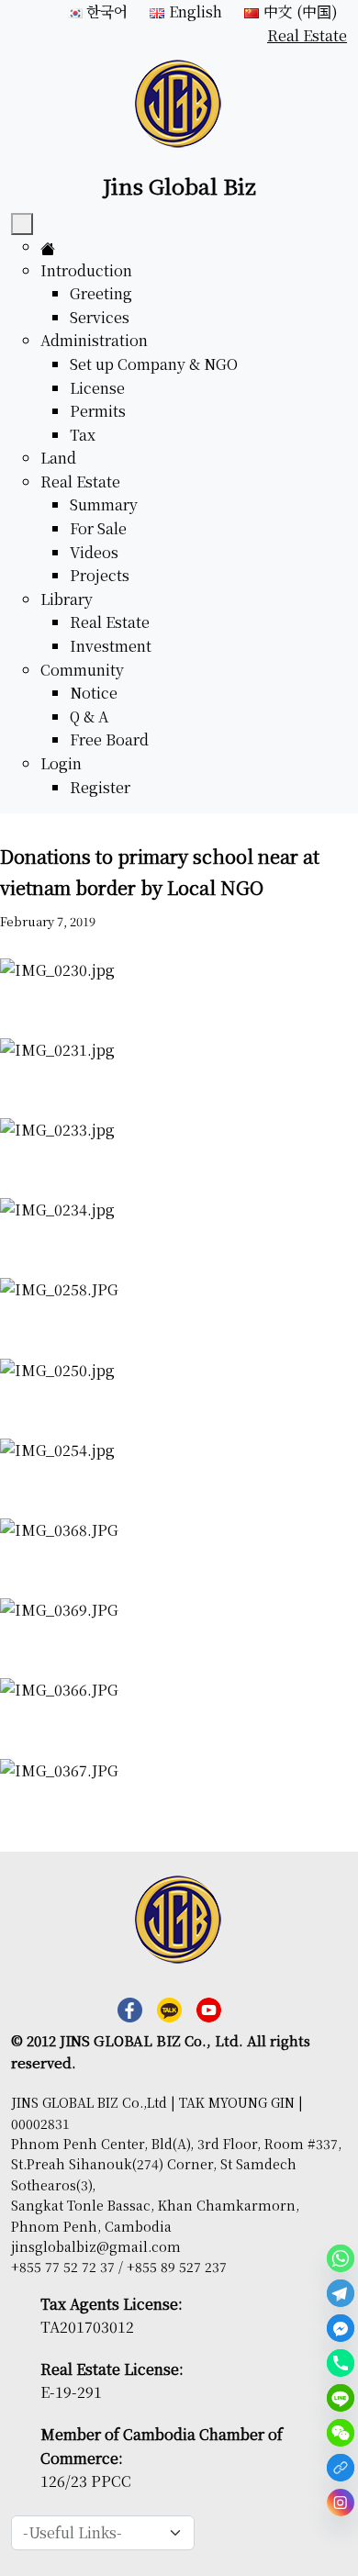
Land (58, 458)
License (97, 388)
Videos (94, 552)
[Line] (341, 2398)
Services (100, 317)
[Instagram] (341, 2503)
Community (82, 670)
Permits (98, 411)
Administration (94, 340)
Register (100, 787)
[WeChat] (341, 2433)
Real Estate (80, 482)
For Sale (98, 528)
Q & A (89, 717)
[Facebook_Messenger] (341, 2328)
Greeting (101, 293)
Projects (100, 575)
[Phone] (341, 2363)
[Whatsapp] (341, 2258)
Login (61, 763)
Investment (111, 646)
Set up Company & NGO (154, 364)
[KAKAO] (341, 2468)
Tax (83, 435)
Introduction (86, 270)
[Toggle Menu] (22, 224)
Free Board (109, 739)
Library (67, 599)
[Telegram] (341, 2293)
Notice (94, 693)
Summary (104, 504)
